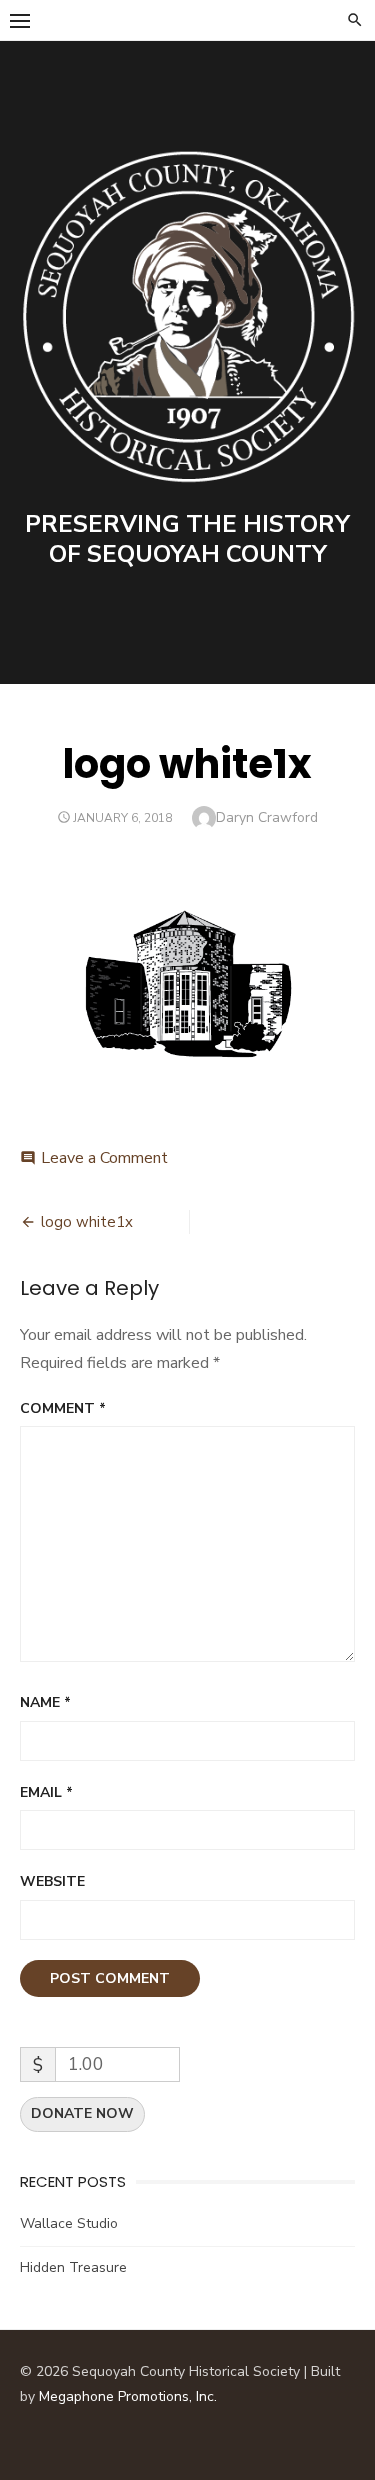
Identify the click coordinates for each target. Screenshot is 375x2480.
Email (46, 1792)
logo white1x (87, 1222)
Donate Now (82, 2113)
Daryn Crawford (267, 817)
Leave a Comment (104, 1158)
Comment (63, 1408)
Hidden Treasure (73, 2267)
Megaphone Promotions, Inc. (128, 2396)
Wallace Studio (69, 2223)
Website (52, 1881)
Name (45, 1702)
